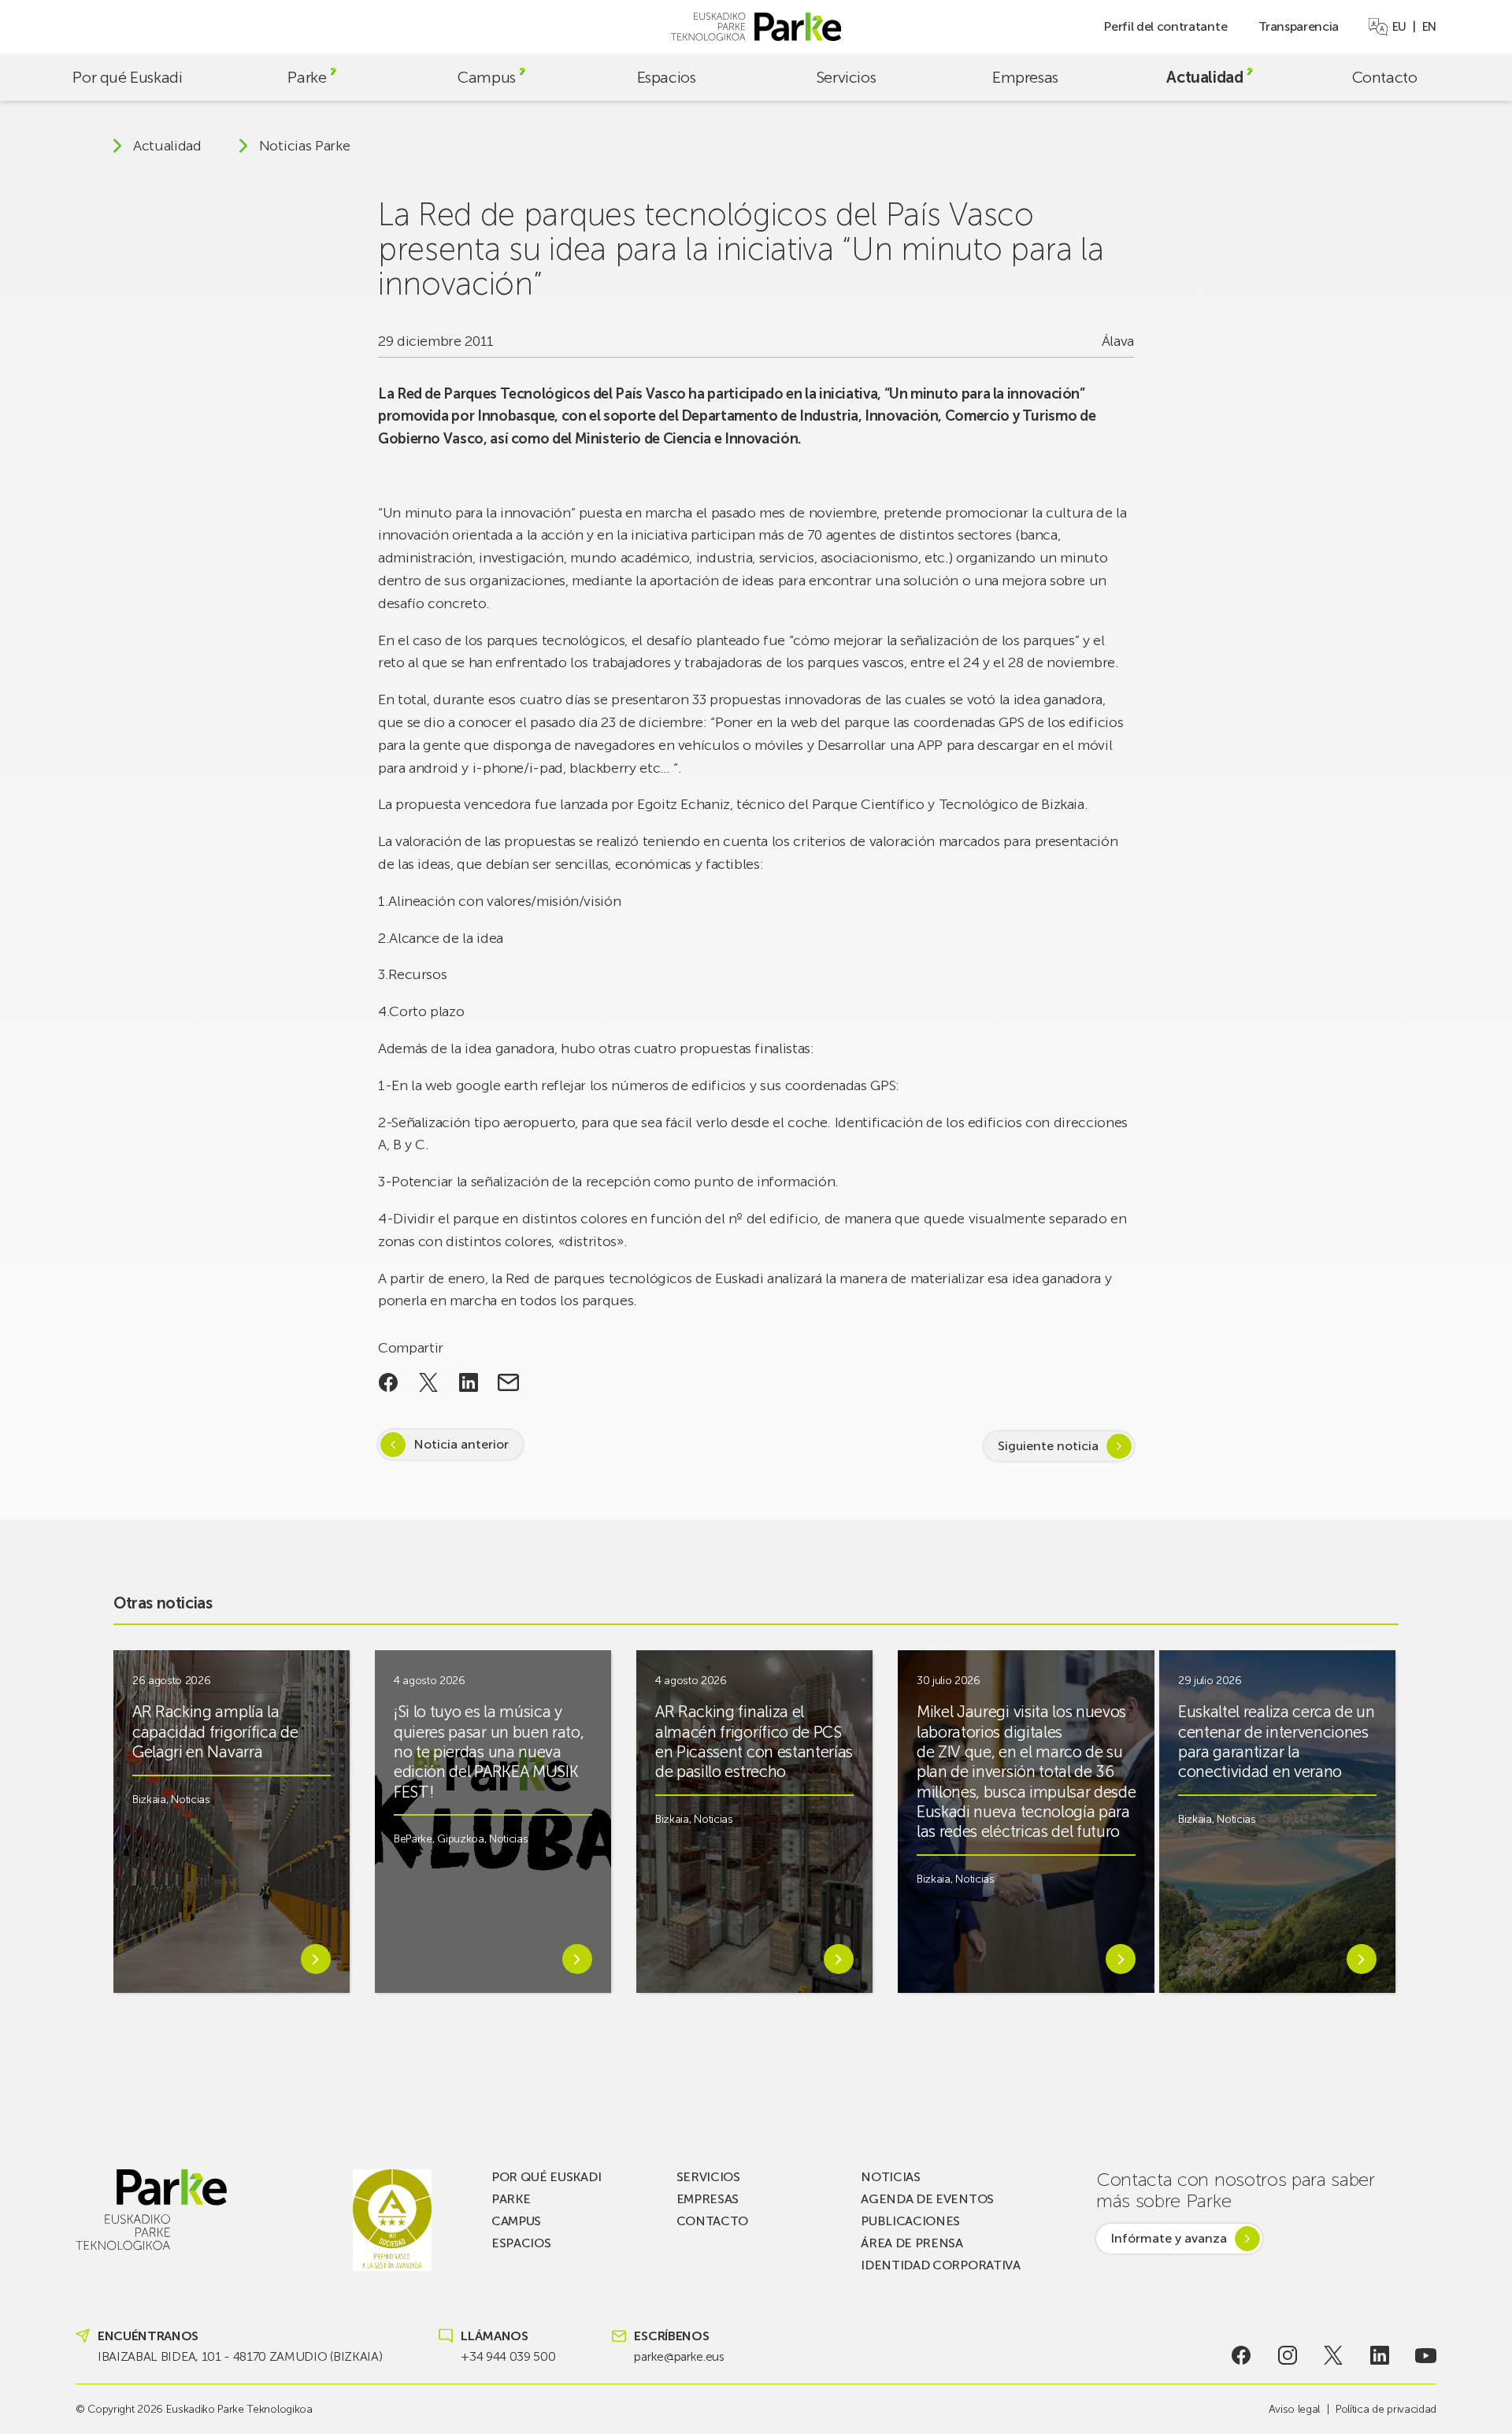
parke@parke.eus (679, 2356)
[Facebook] (1241, 2355)
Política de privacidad (1386, 2409)
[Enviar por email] (508, 1382)
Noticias (190, 1800)
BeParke (413, 1839)
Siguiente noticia (1048, 1446)
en (1429, 27)
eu (1399, 27)
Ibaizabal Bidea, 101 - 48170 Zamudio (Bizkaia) (240, 2356)
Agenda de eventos (927, 2199)
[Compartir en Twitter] (429, 1382)
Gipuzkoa (460, 1839)
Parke (307, 77)
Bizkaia (149, 1800)
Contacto (1385, 77)
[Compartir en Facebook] (389, 1382)
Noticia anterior (461, 1444)
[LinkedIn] (1380, 2355)
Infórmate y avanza (1169, 2238)
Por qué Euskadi (127, 77)
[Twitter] (1334, 2355)
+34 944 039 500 (508, 2356)
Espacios (667, 77)
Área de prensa (912, 2243)
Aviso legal (1294, 2409)
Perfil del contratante (1165, 26)
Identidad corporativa (940, 2265)
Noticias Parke (305, 146)
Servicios (846, 77)
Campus (487, 77)
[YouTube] (1426, 2355)
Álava (1118, 341)
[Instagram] (1287, 2355)
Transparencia (1299, 26)
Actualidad (1204, 77)
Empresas (1025, 77)
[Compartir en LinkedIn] (468, 1382)
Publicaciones (910, 2221)
